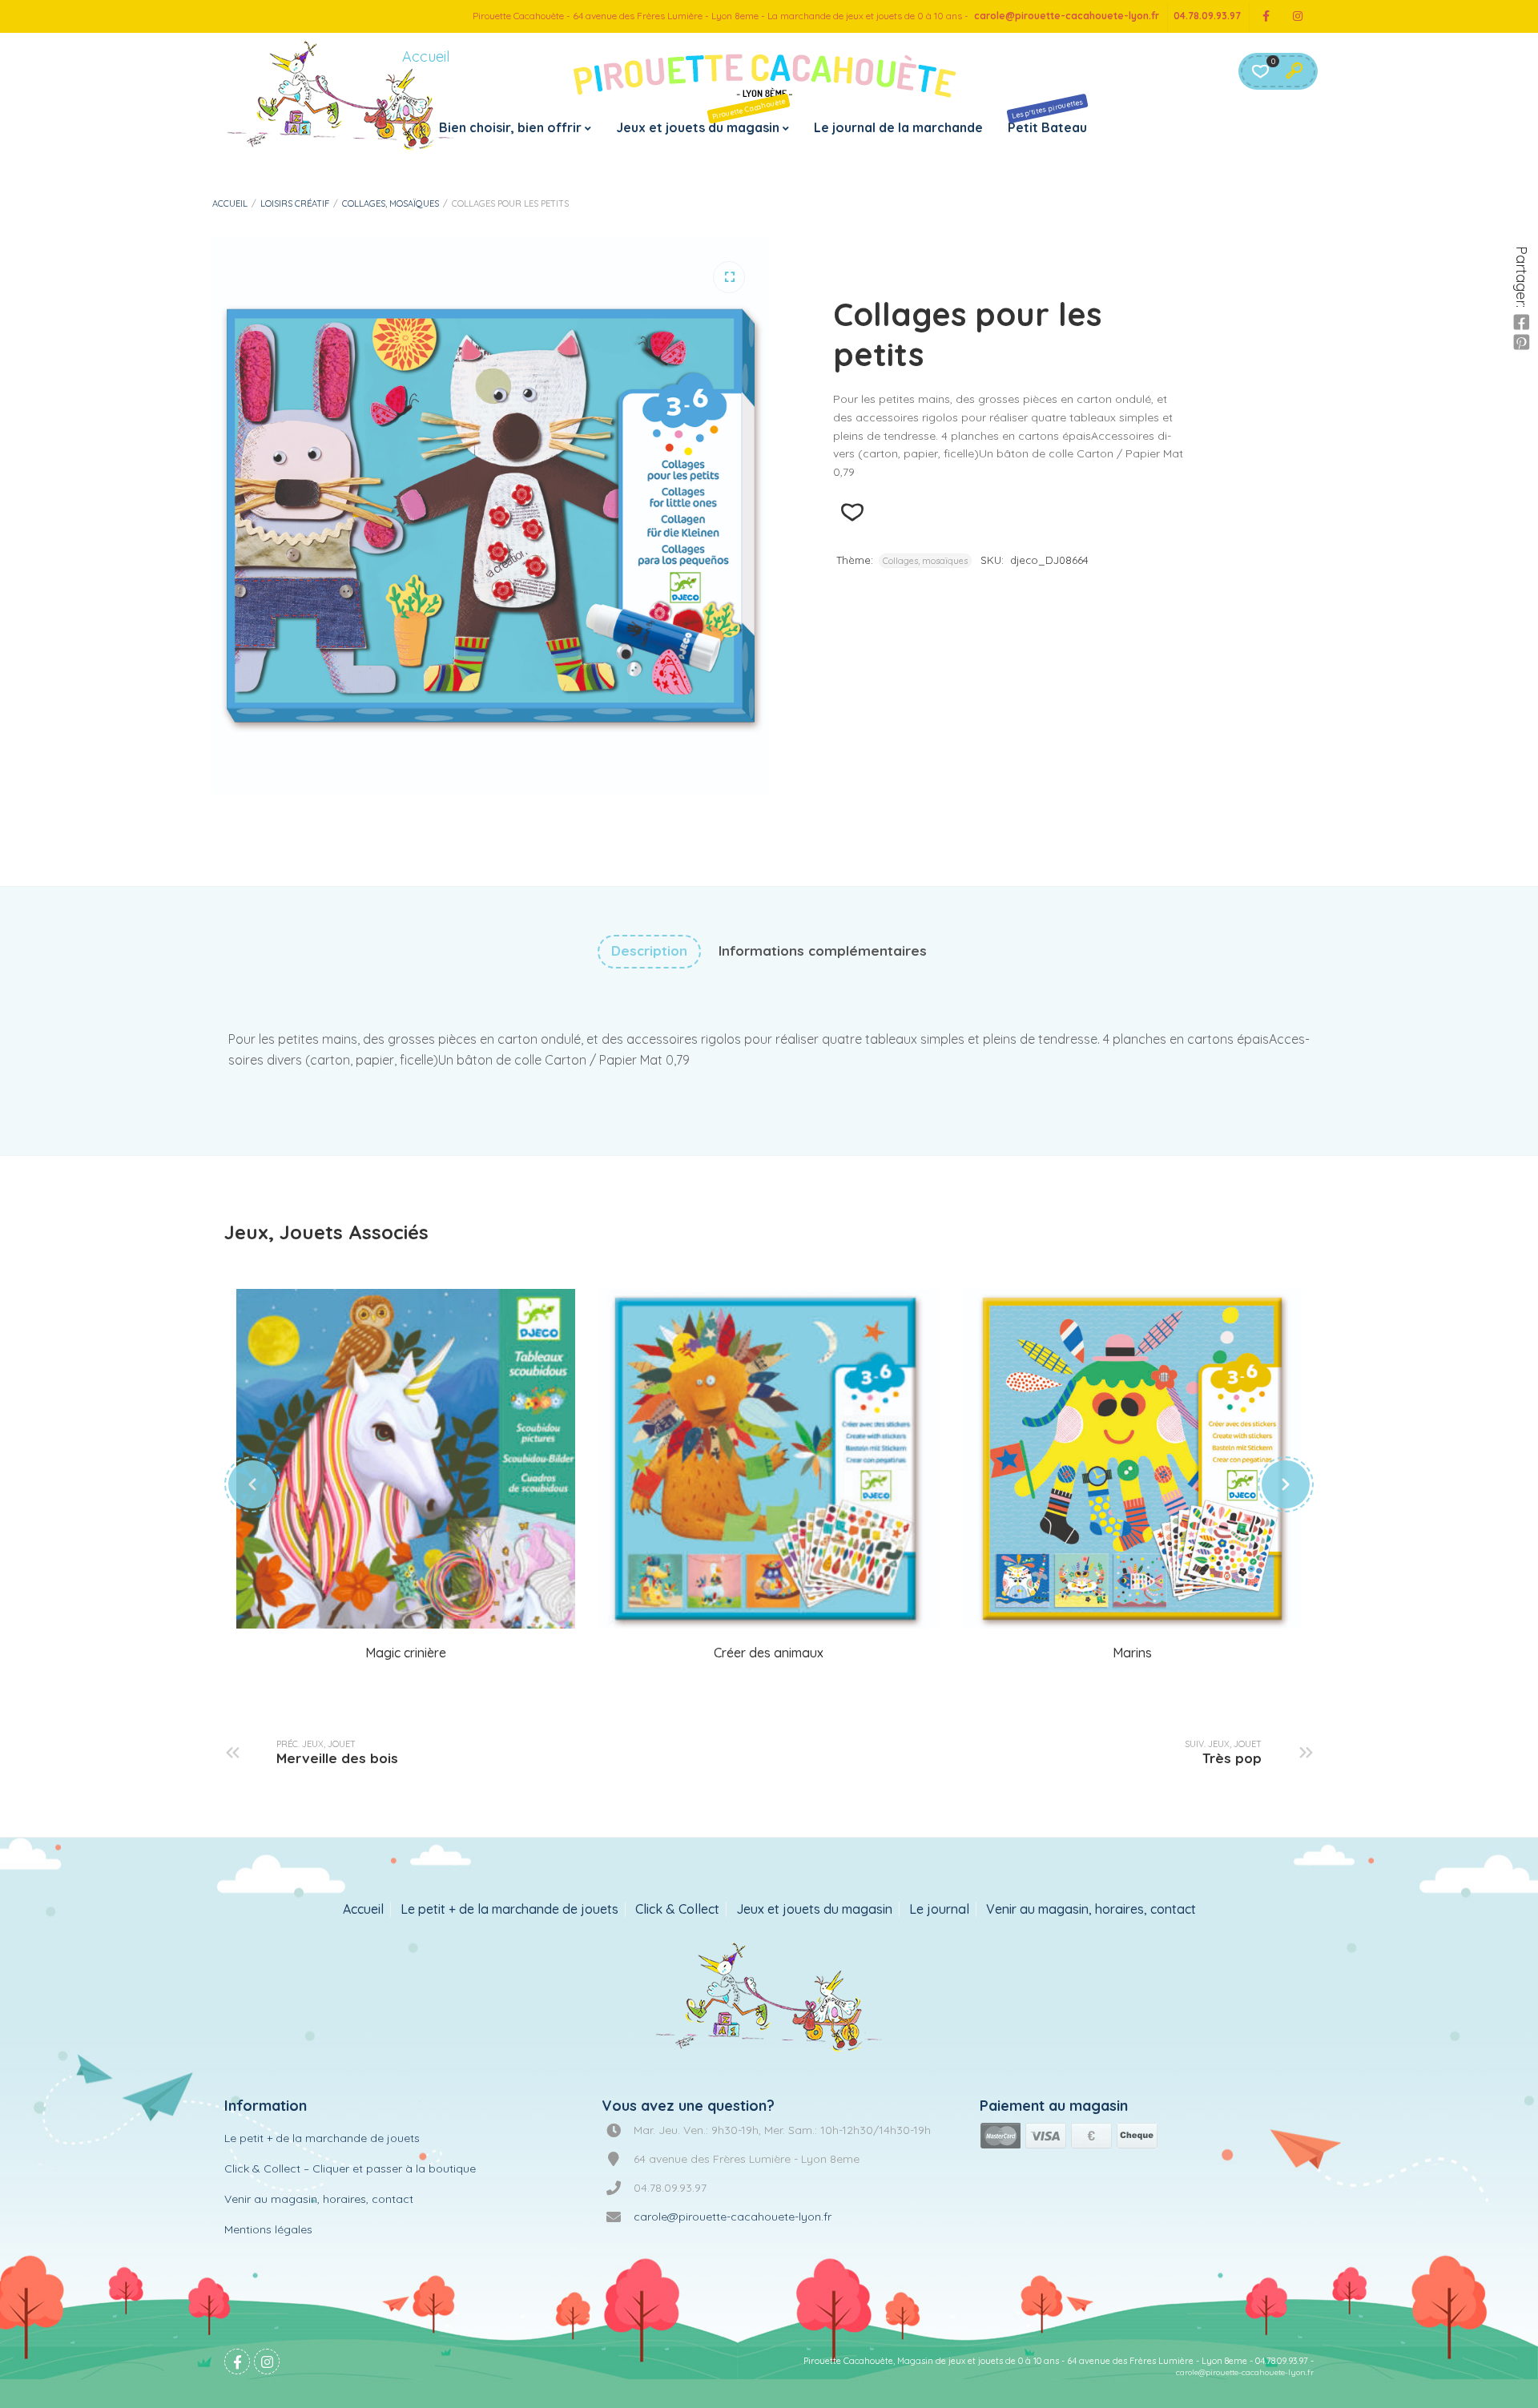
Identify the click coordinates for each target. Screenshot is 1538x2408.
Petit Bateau (1047, 116)
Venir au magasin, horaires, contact (1091, 1909)
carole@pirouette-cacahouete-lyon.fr (1067, 16)
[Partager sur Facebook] (1521, 323)
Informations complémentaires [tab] (823, 950)
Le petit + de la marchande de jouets (509, 1909)
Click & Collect (677, 1909)
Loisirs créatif (295, 203)
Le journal (939, 1909)
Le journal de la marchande (898, 127)
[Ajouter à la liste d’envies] (852, 512)
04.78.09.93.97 (1207, 16)
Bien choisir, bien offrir (510, 127)
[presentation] (252, 1484)
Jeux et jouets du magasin (701, 116)
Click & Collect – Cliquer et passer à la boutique (350, 2168)
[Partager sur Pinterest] (1521, 343)
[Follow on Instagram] (1298, 16)
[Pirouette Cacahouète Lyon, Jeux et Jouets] (769, 1999)
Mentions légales (268, 2229)
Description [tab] (649, 950)
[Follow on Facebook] (1266, 16)
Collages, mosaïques (391, 203)
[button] (729, 277)
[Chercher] (1294, 71)
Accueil (230, 203)
